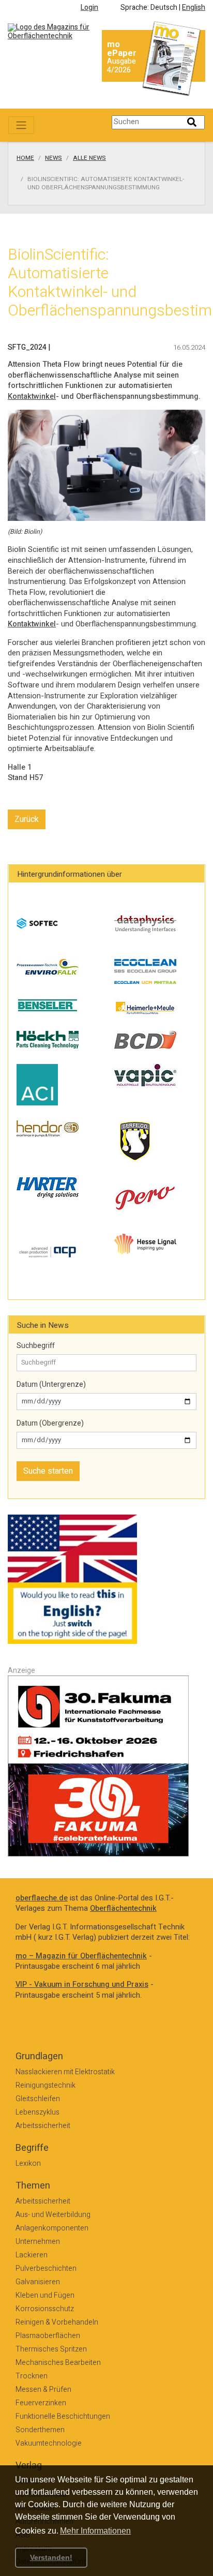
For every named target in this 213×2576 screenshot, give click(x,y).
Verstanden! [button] (51, 2557)
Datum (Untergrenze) (51, 1385)
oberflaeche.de (42, 1898)
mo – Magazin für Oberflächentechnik (81, 1956)
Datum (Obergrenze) (50, 1424)
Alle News (89, 158)
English (194, 8)
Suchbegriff (36, 1346)
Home (25, 158)
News (54, 158)
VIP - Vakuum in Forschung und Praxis (82, 1985)
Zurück (27, 819)
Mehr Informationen (95, 2531)
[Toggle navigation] (21, 125)
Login (89, 8)
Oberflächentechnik (123, 1908)
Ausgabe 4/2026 (121, 66)
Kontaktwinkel (32, 396)
